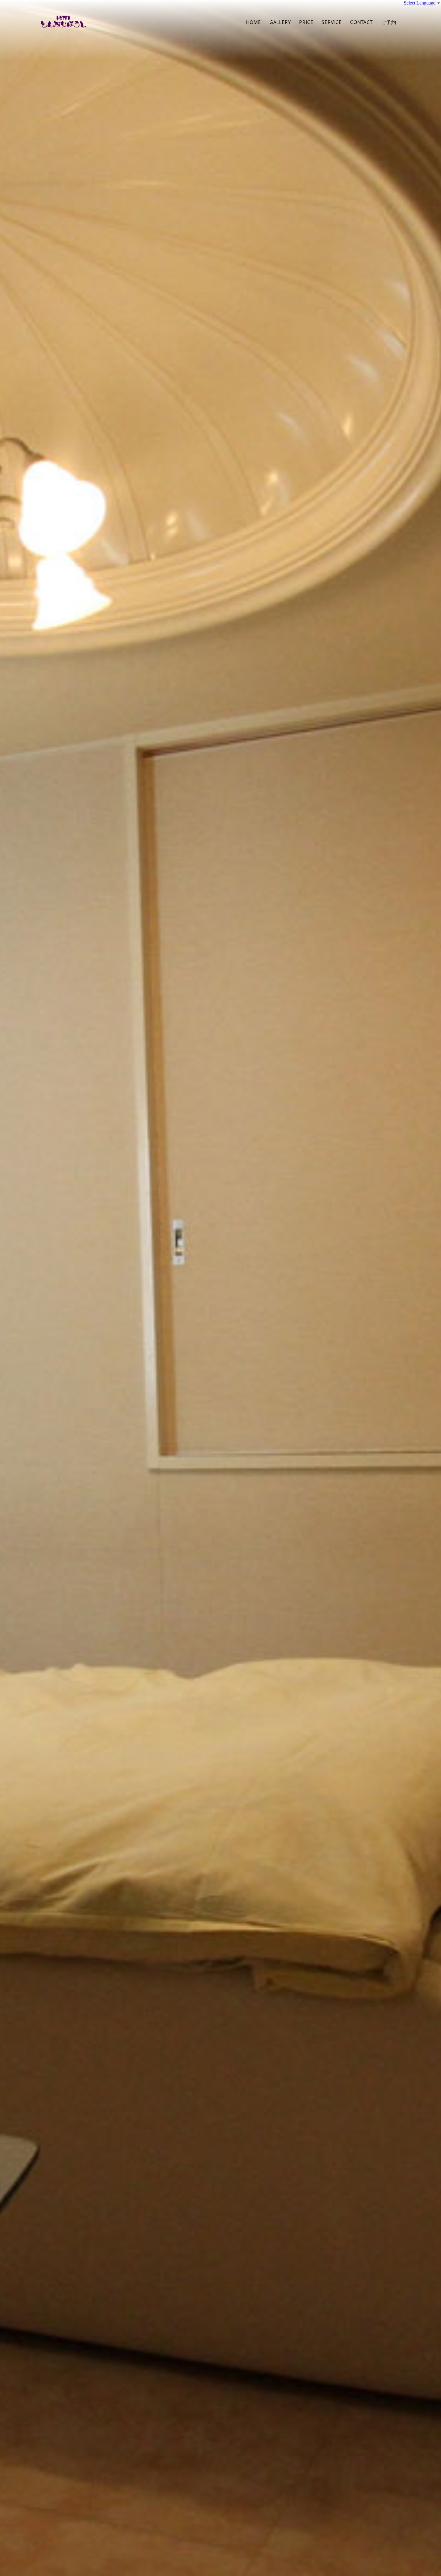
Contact (361, 22)
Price (306, 22)
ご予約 (389, 22)
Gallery (280, 22)
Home (253, 22)
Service (332, 22)
